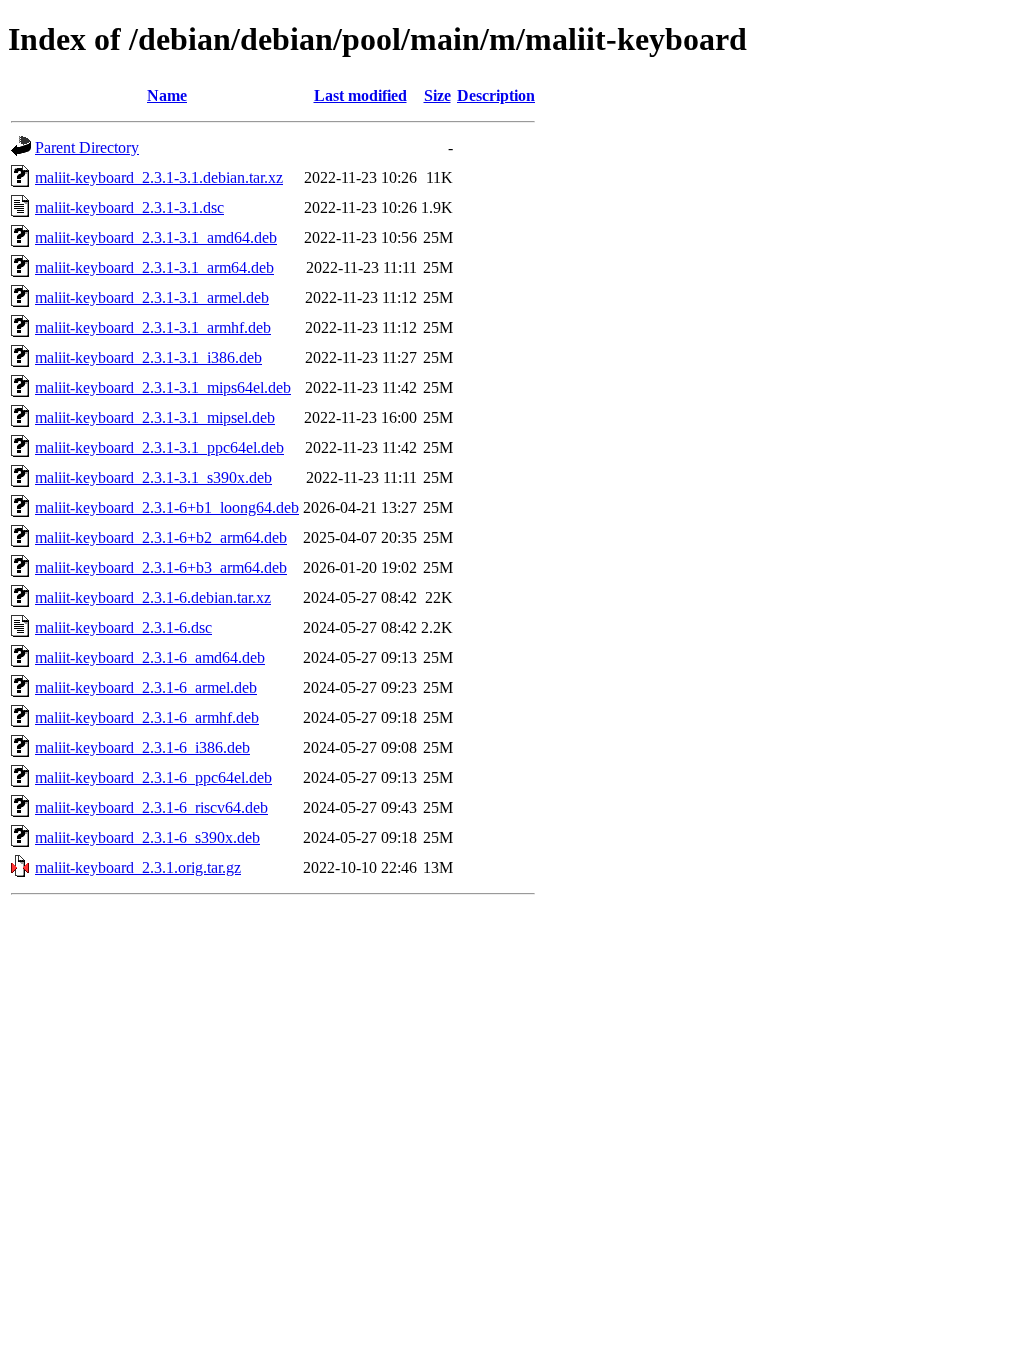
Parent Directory (87, 147)
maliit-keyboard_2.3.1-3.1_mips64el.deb (163, 387)
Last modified (360, 95)
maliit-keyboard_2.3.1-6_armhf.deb (147, 717)
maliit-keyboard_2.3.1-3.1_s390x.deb (153, 477)
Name (167, 95)
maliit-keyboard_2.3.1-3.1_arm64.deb (154, 267)
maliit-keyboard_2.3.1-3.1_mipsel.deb (155, 417)
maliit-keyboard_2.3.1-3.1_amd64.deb (156, 237)
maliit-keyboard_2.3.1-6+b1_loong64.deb (167, 507)
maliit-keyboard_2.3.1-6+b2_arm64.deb (161, 537)
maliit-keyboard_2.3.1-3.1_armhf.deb (153, 327)
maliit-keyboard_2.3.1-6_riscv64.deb (151, 807)
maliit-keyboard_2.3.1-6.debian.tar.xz (153, 597)
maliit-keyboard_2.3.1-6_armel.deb (146, 687)
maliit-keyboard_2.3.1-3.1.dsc (129, 207)
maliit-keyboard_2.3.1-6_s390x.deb (147, 837)
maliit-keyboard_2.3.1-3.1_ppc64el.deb (159, 447)
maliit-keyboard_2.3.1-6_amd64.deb (150, 657)
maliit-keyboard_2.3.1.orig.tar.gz (138, 867)
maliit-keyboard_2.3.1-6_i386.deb (142, 747)
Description (496, 95)
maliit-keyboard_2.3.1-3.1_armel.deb (152, 297)
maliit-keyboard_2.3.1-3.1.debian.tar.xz (159, 177)
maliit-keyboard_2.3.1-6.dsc (123, 627)
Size (437, 95)
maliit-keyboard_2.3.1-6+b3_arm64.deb (161, 567)
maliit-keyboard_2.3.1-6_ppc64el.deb (153, 777)
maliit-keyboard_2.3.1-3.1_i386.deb (148, 357)
